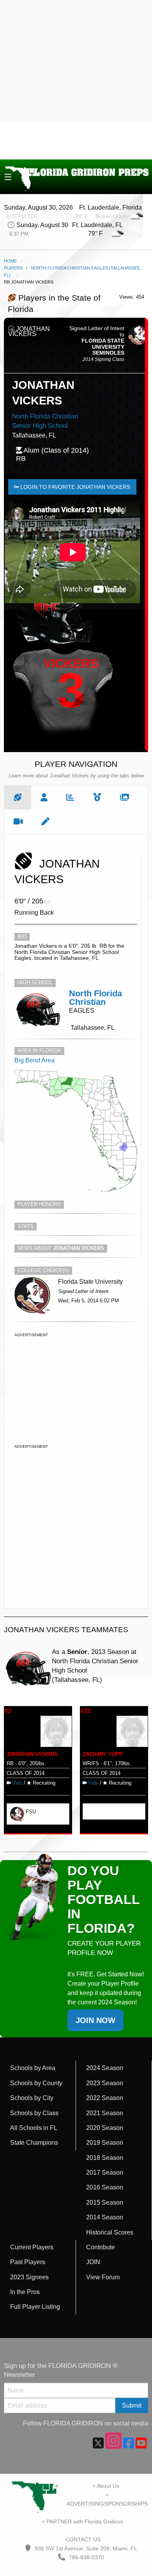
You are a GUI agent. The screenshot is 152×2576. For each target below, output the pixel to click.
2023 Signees (29, 2277)
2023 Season (105, 2083)
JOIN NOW (95, 2020)
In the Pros (25, 2292)
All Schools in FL (34, 2128)
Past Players (28, 2262)
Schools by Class (34, 2113)
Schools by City (32, 2098)
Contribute (101, 2247)
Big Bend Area (34, 1060)
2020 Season (105, 2128)
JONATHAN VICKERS (32, 1754)
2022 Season (105, 2098)
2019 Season (105, 2143)
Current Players (32, 2247)
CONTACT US (82, 2539)
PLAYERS (13, 268)
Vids (17, 1783)
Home (10, 261)
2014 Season (105, 2217)
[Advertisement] (76, 80)
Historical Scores (110, 2232)
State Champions (34, 2143)
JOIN (93, 2262)
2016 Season (105, 2187)
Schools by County (36, 2083)
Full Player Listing (35, 2307)
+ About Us (106, 2486)
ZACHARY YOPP (103, 1754)
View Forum (103, 2277)
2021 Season (105, 2113)
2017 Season (105, 2173)
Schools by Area (33, 2068)
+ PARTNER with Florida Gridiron (82, 2522)
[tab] (18, 798)
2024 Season (105, 2068)
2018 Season (105, 2158)
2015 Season (105, 2202)
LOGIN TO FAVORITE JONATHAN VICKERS (74, 487)
